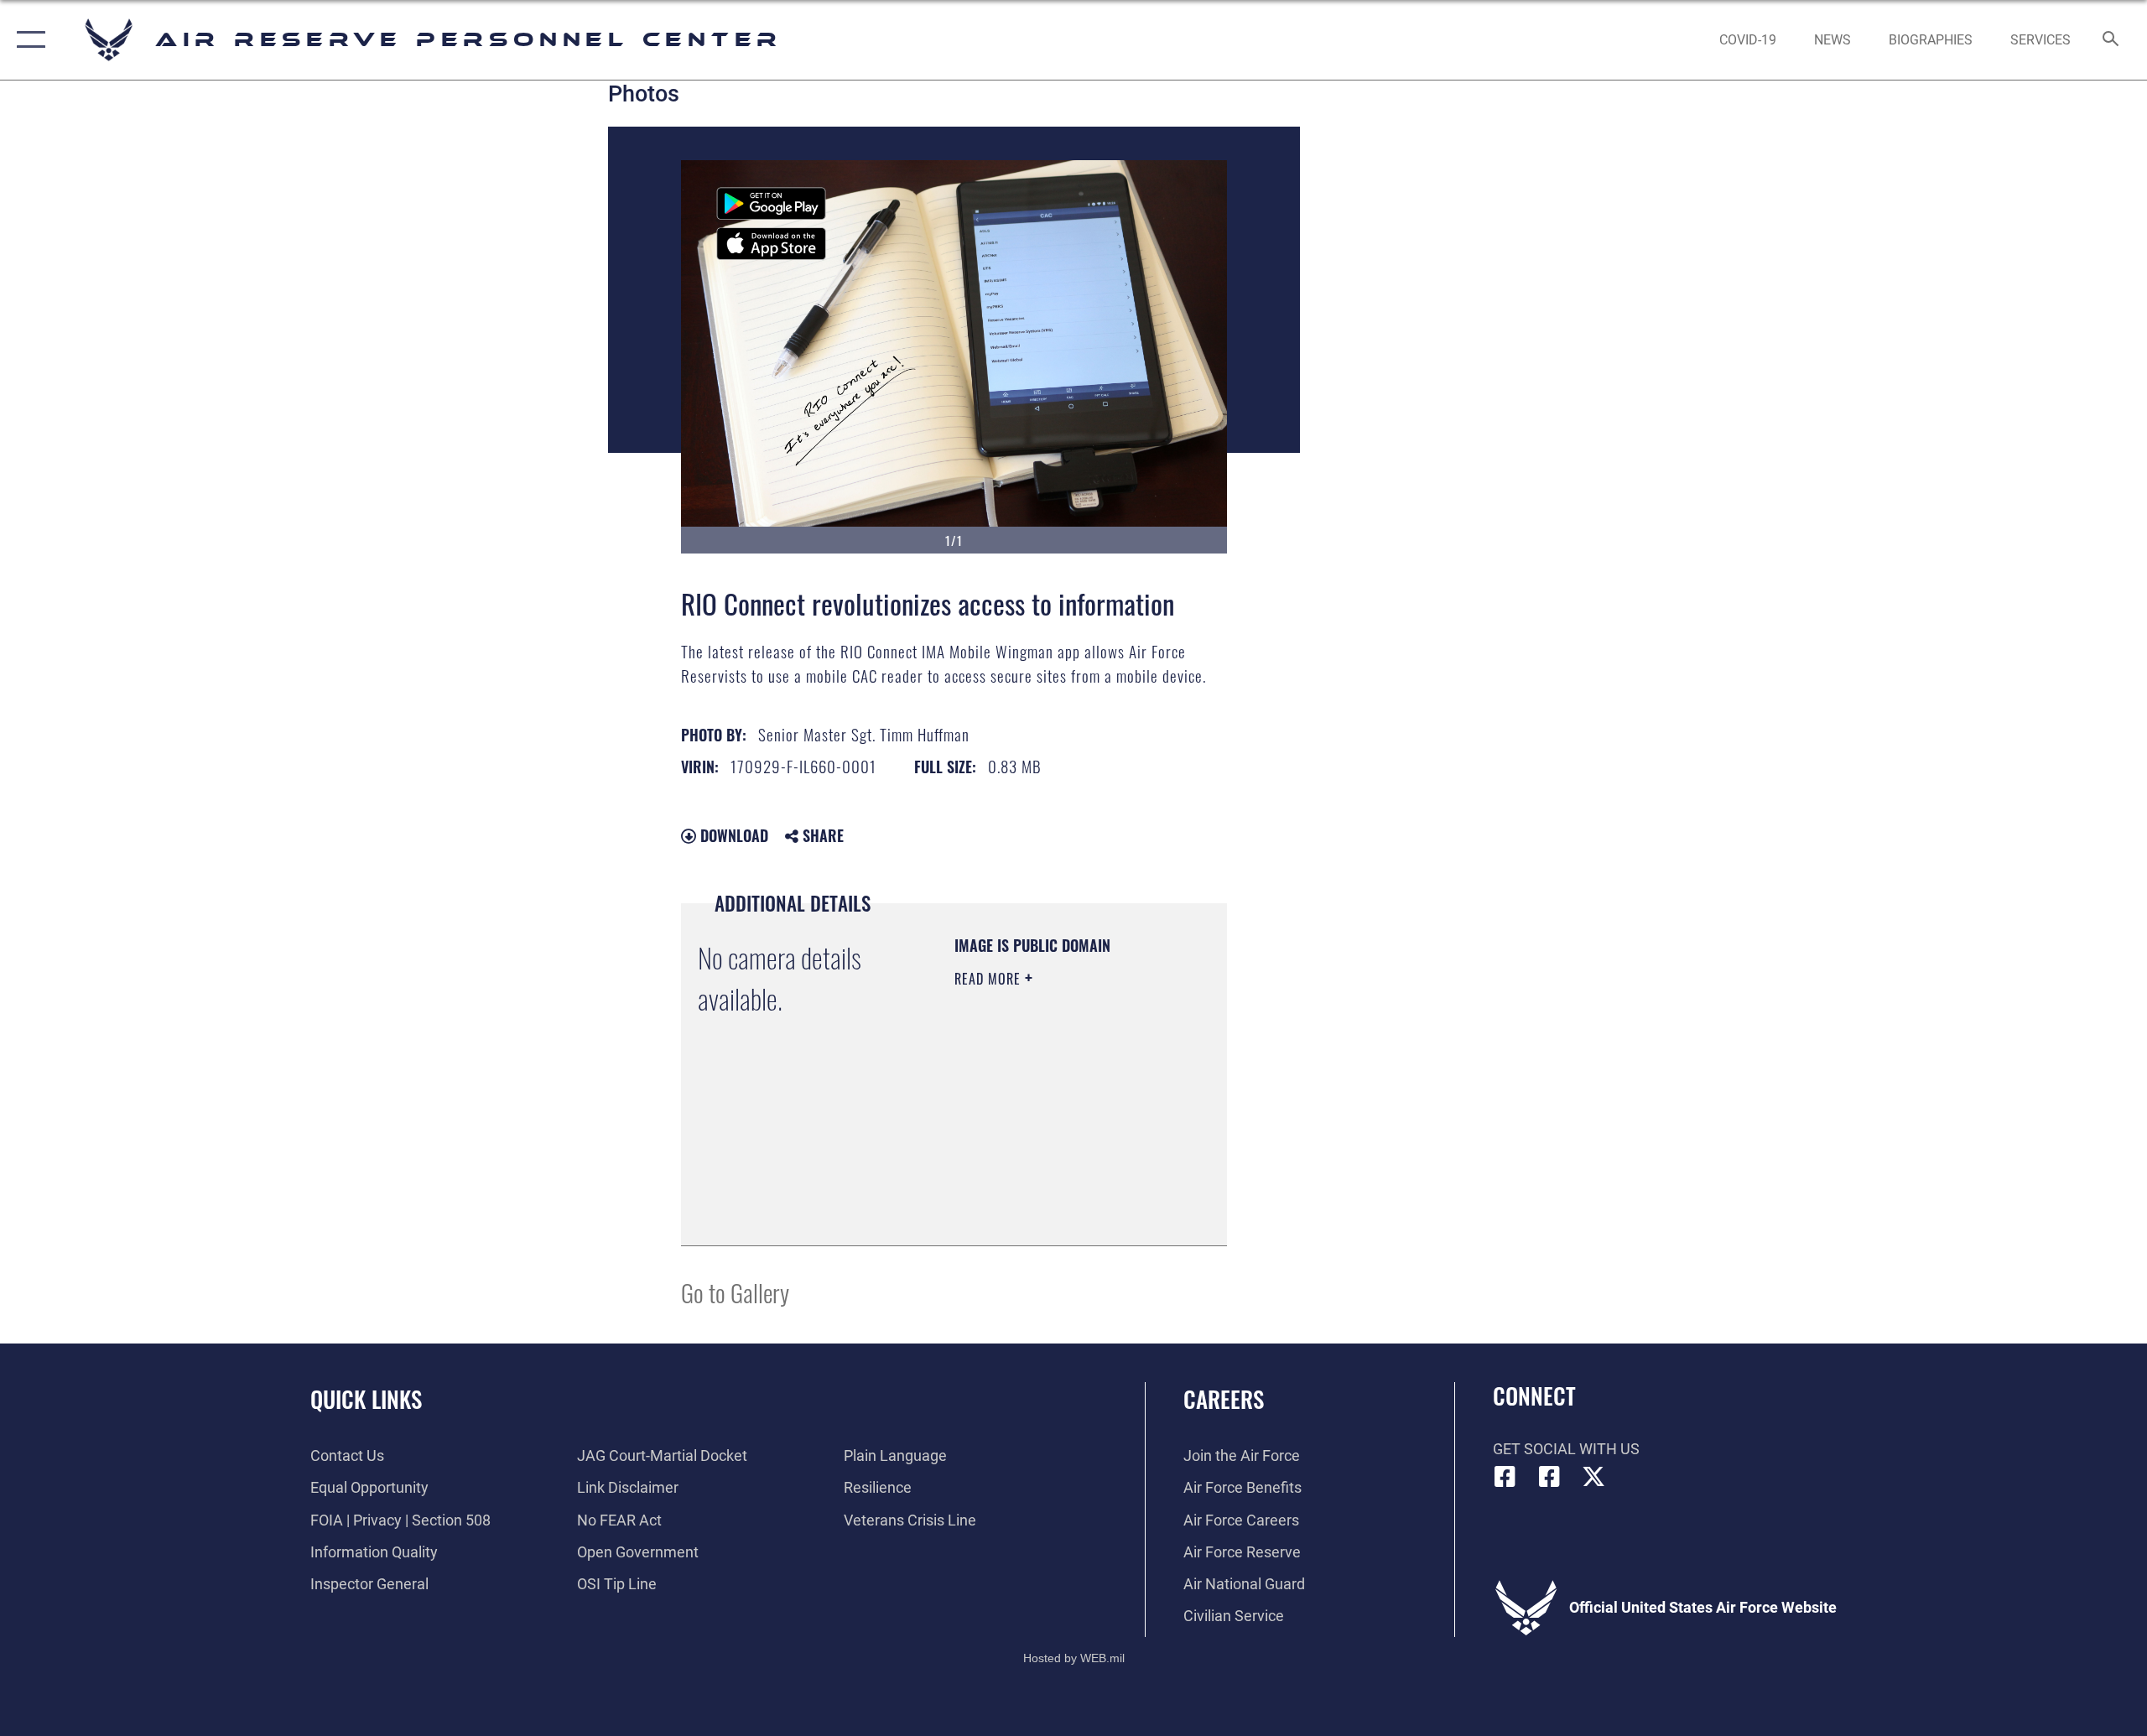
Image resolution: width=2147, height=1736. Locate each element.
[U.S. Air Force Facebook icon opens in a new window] (1549, 1477)
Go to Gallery (735, 1292)
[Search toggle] (2111, 40)
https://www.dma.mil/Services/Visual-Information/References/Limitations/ (1056, 1191)
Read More (990, 979)
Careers (1224, 1399)
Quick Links (366, 1399)
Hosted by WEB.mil (1074, 1658)
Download (732, 835)
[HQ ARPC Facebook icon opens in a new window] (1505, 1477)
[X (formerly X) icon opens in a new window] (1593, 1477)
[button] (27, 40)
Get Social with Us (1566, 1449)
